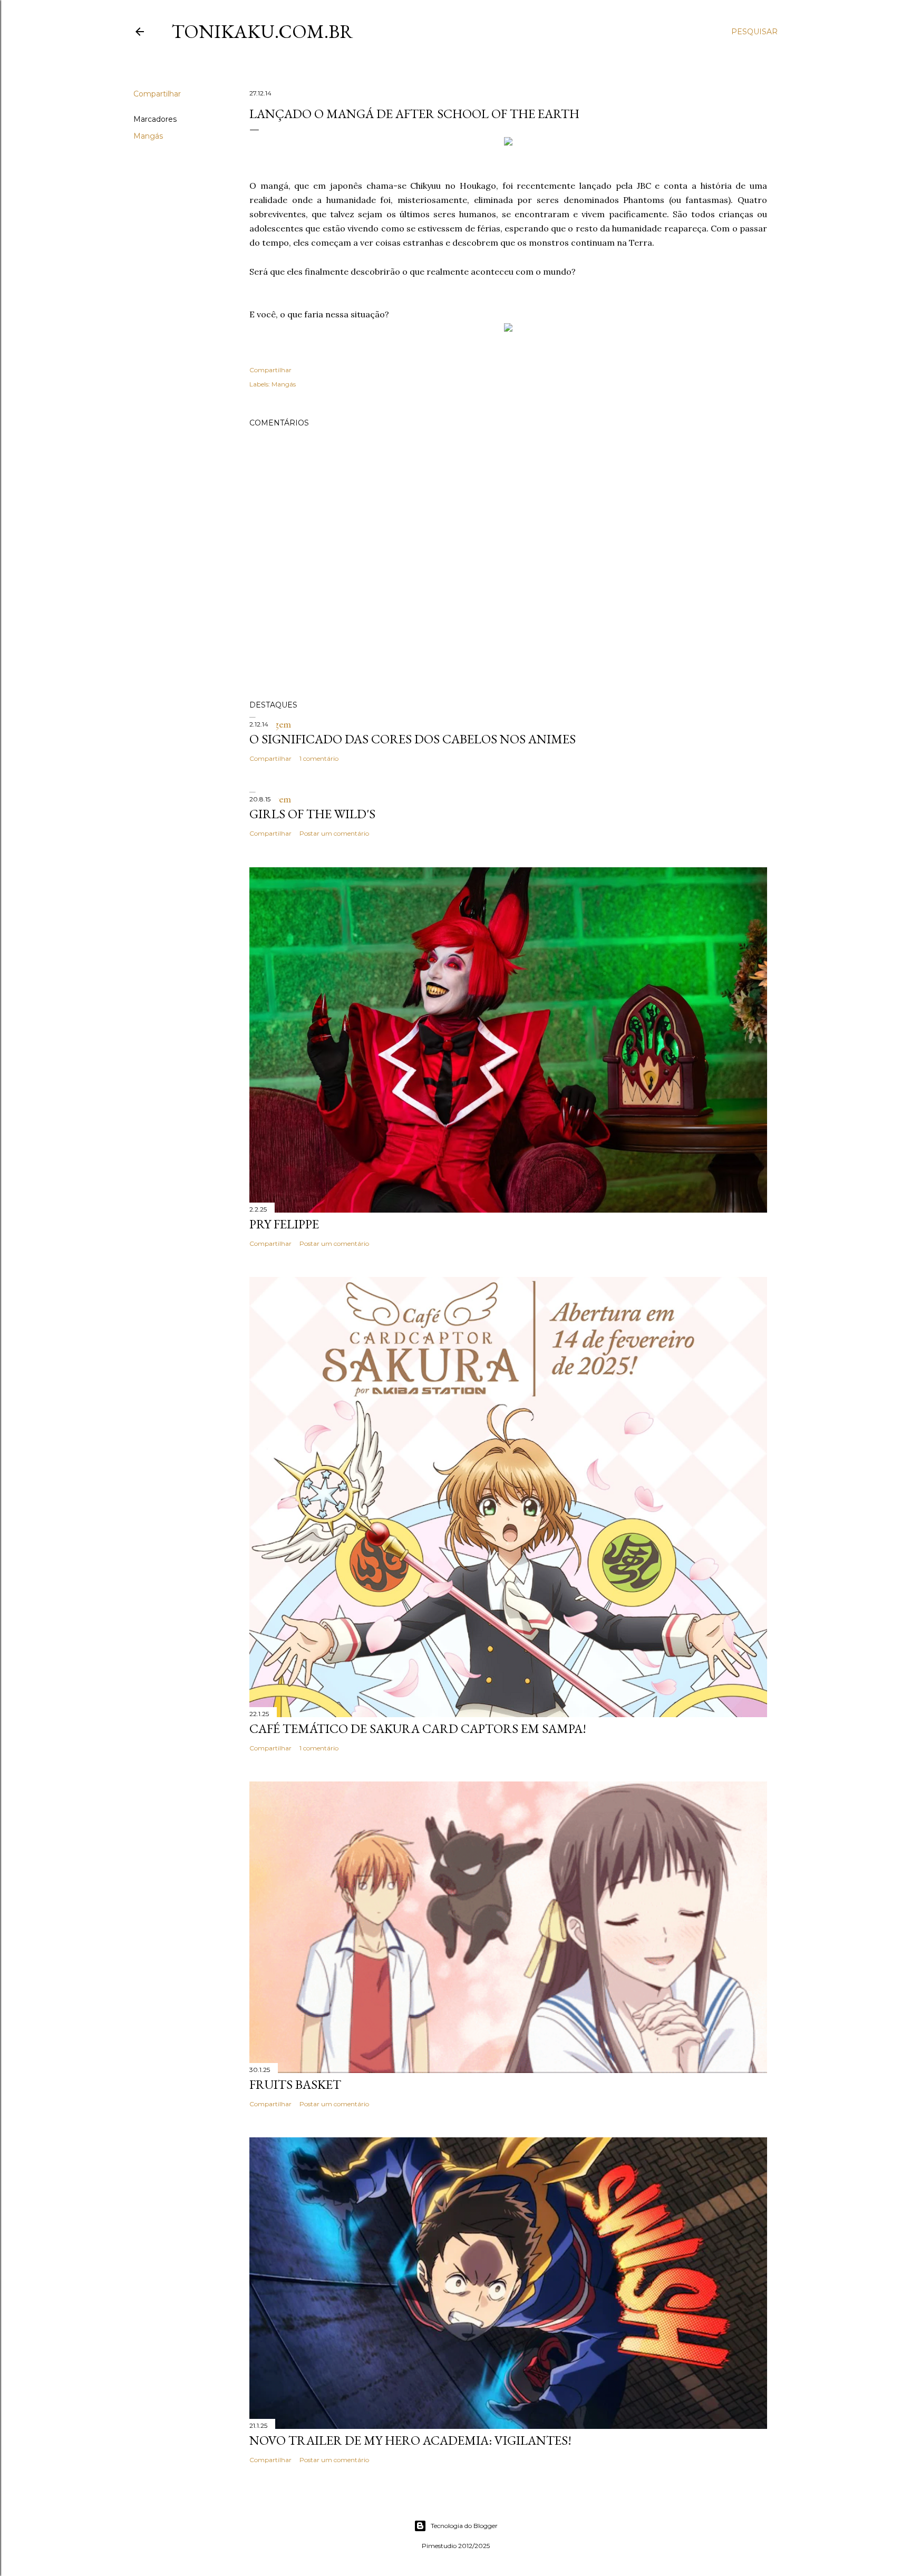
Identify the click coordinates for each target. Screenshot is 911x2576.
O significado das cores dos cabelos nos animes (413, 739)
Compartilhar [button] (157, 94)
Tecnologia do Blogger (464, 2526)
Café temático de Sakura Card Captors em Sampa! (418, 1728)
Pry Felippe (284, 1224)
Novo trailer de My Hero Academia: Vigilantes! (410, 2440)
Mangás (148, 136)
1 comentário (319, 758)
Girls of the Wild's (312, 814)
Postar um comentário (334, 833)
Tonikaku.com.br (262, 31)
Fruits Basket (295, 2084)
